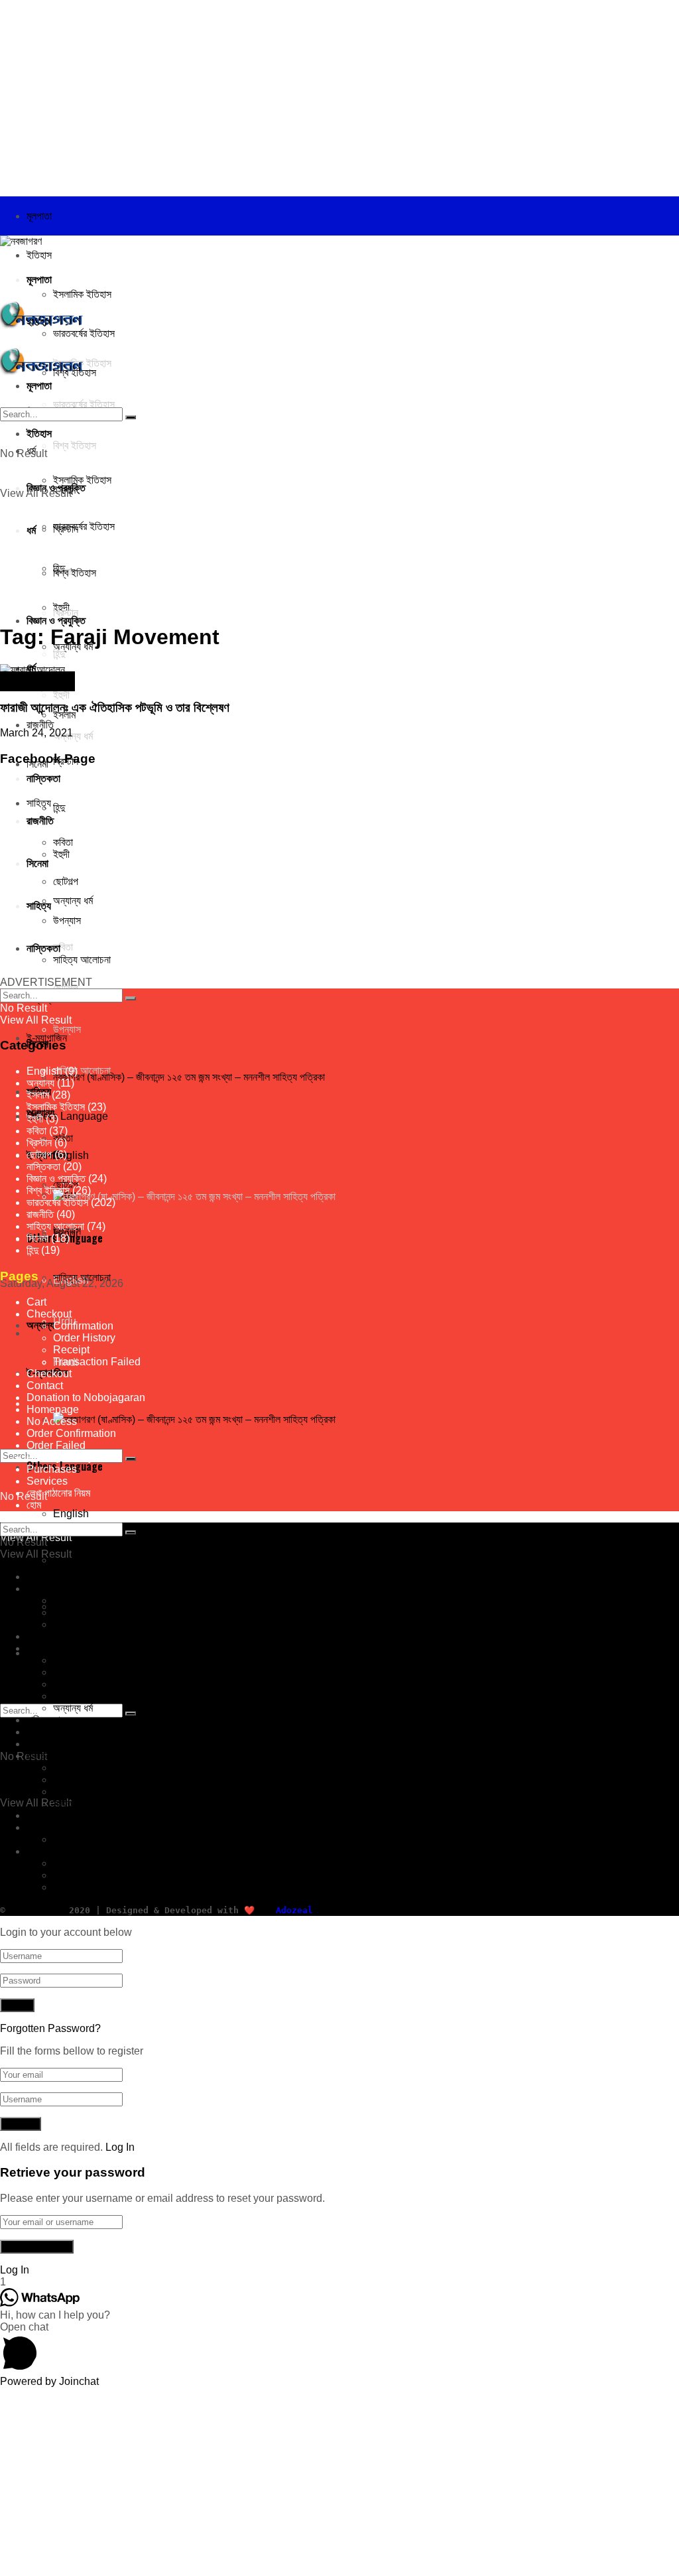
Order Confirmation (71, 1433)
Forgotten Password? (50, 2028)
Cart (36, 1302)
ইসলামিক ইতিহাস (82, 294)
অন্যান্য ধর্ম (73, 1708)
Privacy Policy (60, 1457)
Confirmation (83, 1326)
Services (47, 1481)
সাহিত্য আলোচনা (82, 1070)
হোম (34, 1505)
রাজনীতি (40, 725)
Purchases (52, 1469)
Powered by (49, 2381)
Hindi (66, 1887)
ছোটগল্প (39, 1155)
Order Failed (56, 1445)
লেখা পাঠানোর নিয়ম (58, 1493)
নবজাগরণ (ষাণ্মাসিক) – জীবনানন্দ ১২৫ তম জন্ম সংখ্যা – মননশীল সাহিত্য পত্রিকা (189, 1077)
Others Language (67, 1851)
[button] (339, 2348)
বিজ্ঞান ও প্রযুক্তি (56, 620)
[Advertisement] (339, 93)
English (71, 1514)
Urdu (65, 1875)
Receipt (71, 1350)
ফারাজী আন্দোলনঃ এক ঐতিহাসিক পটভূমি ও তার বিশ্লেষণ (115, 708)
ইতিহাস (39, 255)
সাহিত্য (39, 1756)
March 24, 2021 (36, 733)
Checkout (49, 1314)
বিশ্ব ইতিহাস (48, 1190)
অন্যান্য (40, 1324)
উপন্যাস (67, 1029)
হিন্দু (59, 654)
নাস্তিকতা (43, 1167)
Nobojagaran (34, 1910)
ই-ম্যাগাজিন (47, 1827)
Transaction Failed (97, 1362)
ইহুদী (35, 1119)
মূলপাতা (39, 216)
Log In (120, 2147)
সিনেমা (37, 1238)
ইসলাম (38, 1095)
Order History (84, 1338)
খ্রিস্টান (39, 1143)
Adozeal (294, 1910)
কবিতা (36, 1131)
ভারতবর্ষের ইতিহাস (38, 682)
